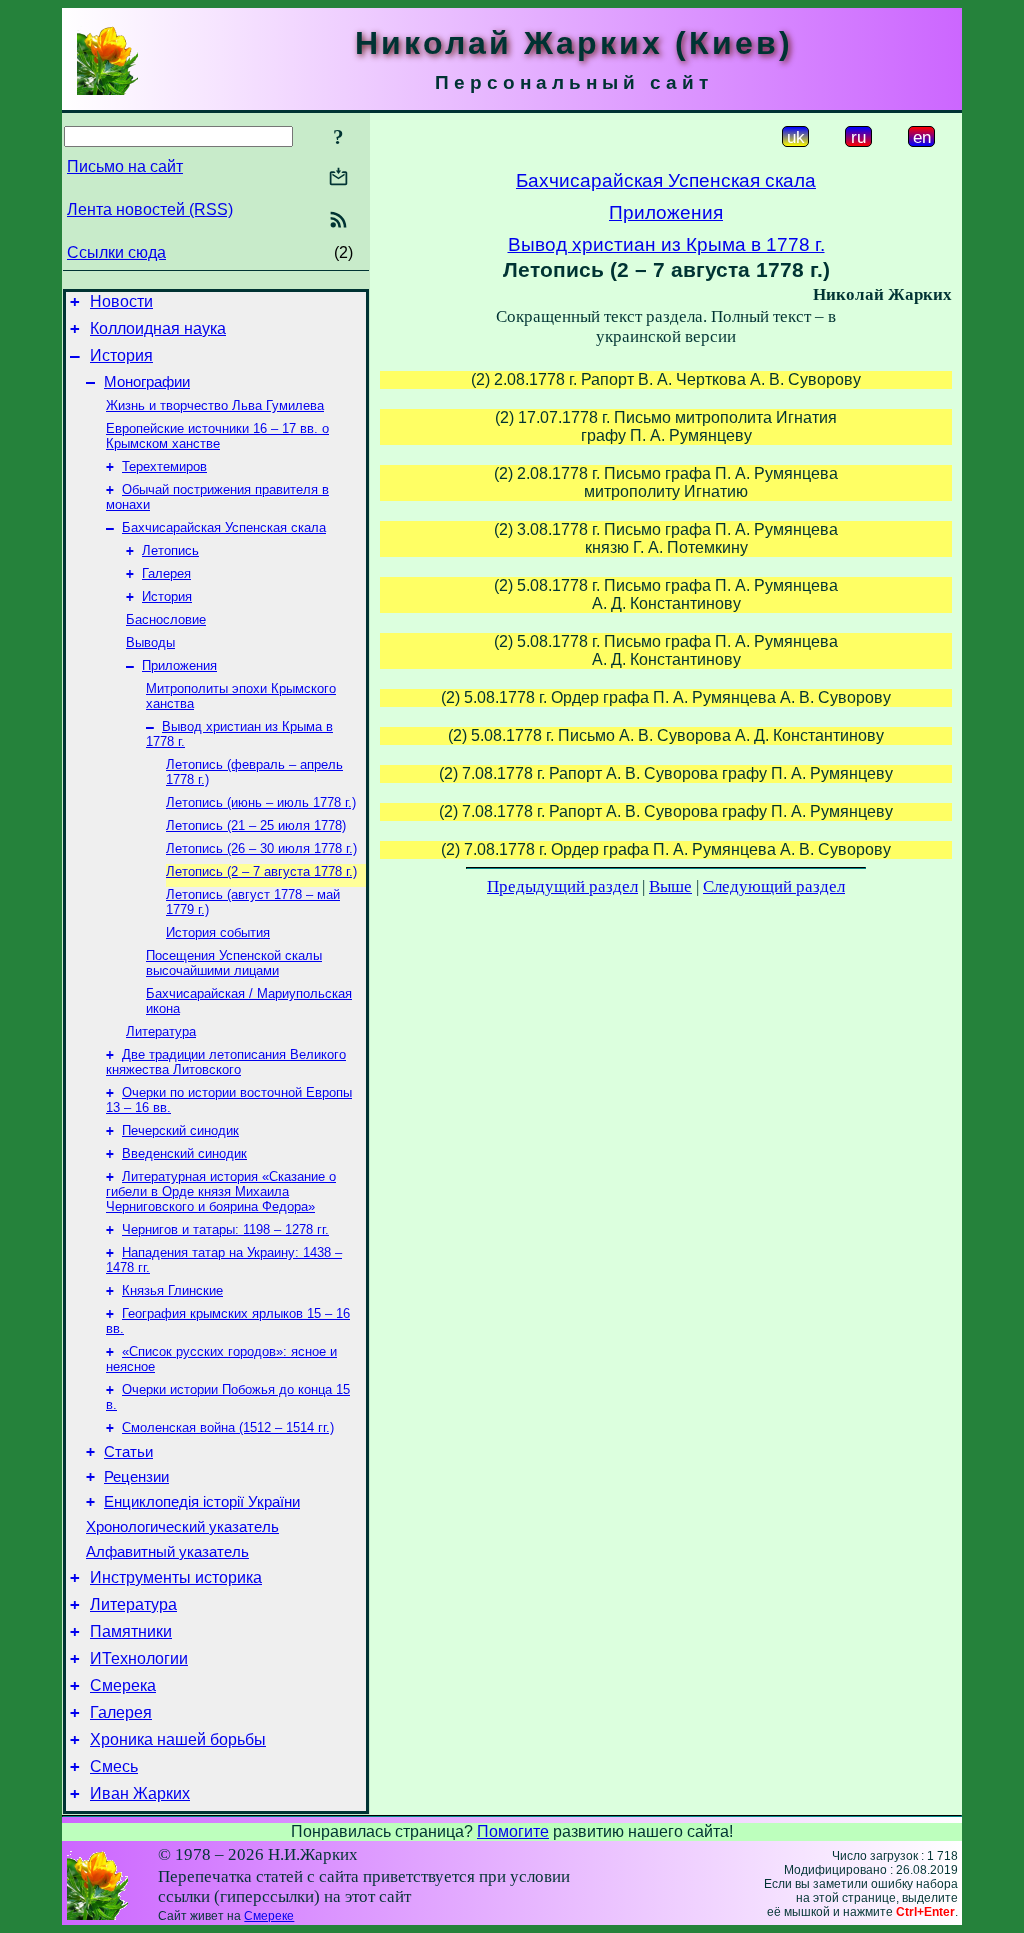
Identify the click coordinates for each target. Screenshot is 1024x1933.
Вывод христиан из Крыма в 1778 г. (666, 244)
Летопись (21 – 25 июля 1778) (256, 825)
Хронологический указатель (182, 1527)
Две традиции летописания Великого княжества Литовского (226, 1062)
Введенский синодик (184, 1153)
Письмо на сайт (125, 166)
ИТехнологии (139, 1658)
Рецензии (136, 1477)
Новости (121, 301)
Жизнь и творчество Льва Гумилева (215, 405)
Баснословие (166, 619)
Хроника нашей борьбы (178, 1739)
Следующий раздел (774, 886)
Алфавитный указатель (167, 1552)
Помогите (513, 1831)
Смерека (123, 1685)
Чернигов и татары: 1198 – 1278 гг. (225, 1229)
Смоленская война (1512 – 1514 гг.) (228, 1427)
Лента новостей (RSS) (150, 209)
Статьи (128, 1452)
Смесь (114, 1766)
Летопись (170, 550)
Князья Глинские (172, 1290)
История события (218, 932)
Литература (161, 1031)
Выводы (150, 642)
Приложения (179, 665)
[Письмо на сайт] (338, 178)
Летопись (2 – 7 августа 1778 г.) (261, 871)
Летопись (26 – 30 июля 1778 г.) (261, 848)
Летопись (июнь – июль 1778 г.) (261, 802)
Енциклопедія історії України (202, 1502)
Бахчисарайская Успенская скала (224, 527)
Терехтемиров (164, 466)
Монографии (147, 382)
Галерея (166, 573)
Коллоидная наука (158, 328)
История (121, 355)
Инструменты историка (176, 1577)
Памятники (131, 1631)
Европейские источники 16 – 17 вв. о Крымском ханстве (217, 436)
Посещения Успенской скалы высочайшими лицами (234, 963)
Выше (670, 886)
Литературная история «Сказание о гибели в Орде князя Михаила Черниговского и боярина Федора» (221, 1191)
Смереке (269, 1916)
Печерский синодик (180, 1130)
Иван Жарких (140, 1793)
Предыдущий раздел (562, 886)
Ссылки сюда (116, 252)
